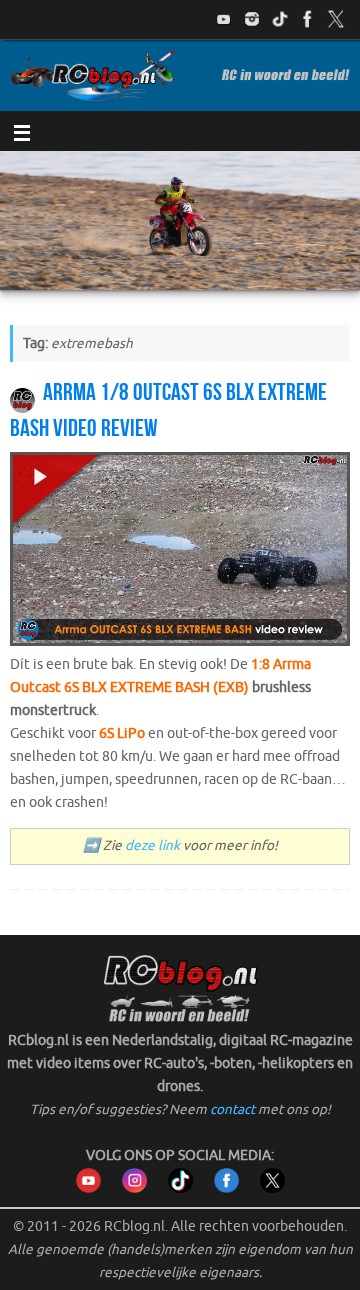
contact (232, 1109)
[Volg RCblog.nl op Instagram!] (134, 1188)
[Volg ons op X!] (336, 19)
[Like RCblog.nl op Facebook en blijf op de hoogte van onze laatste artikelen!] (226, 1188)
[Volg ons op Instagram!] (252, 19)
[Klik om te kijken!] (180, 553)
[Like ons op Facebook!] (308, 19)
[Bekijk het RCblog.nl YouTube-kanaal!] (88, 1188)
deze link (152, 845)
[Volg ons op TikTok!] (280, 19)
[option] (180, 221)
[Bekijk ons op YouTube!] (224, 19)
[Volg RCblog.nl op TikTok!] (180, 1188)
